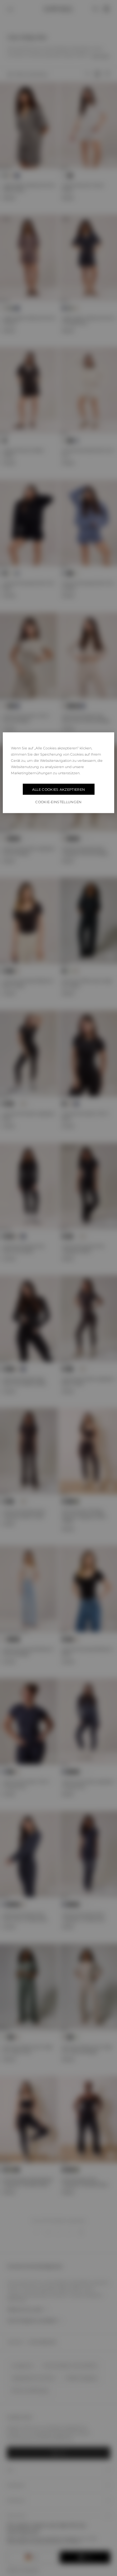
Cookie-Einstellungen (58, 802)
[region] (58, 773)
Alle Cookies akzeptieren (59, 789)
